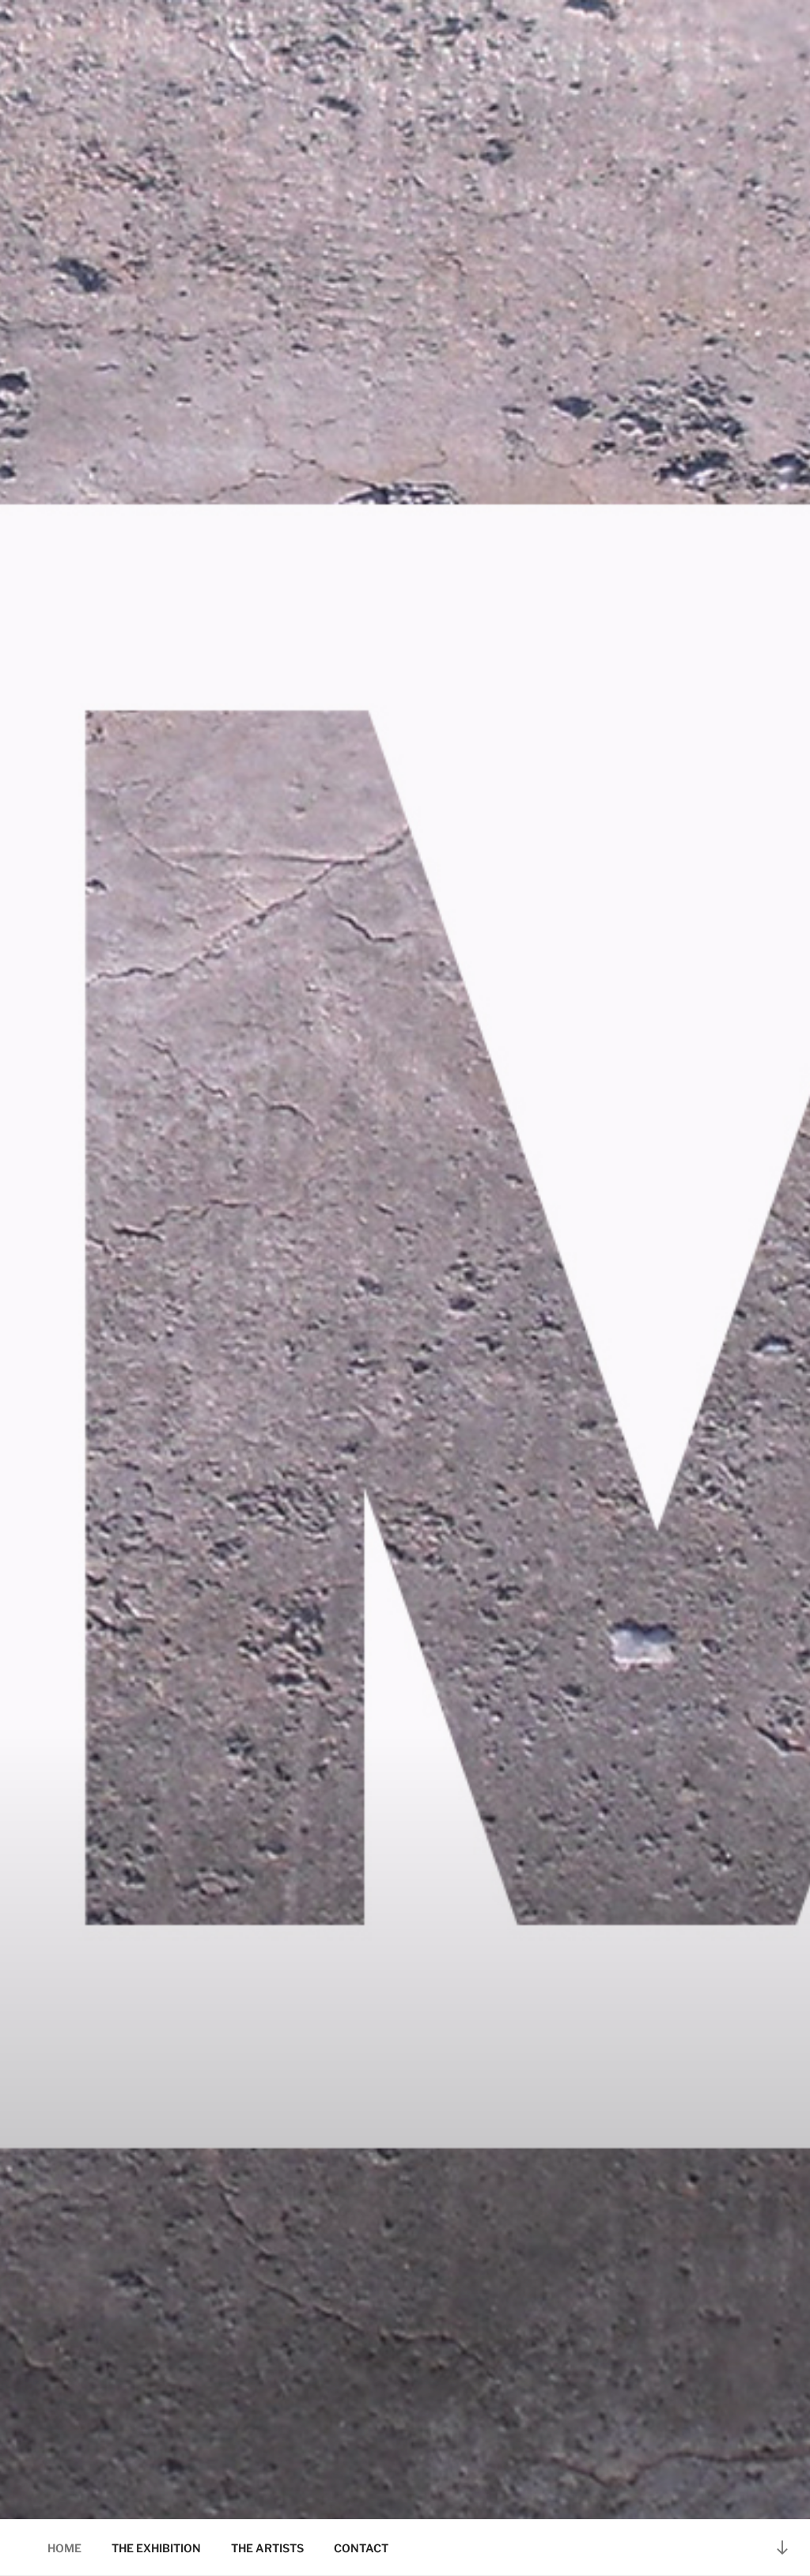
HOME (64, 2548)
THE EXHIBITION (156, 2548)
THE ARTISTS (267, 2548)
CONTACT (361, 2548)
